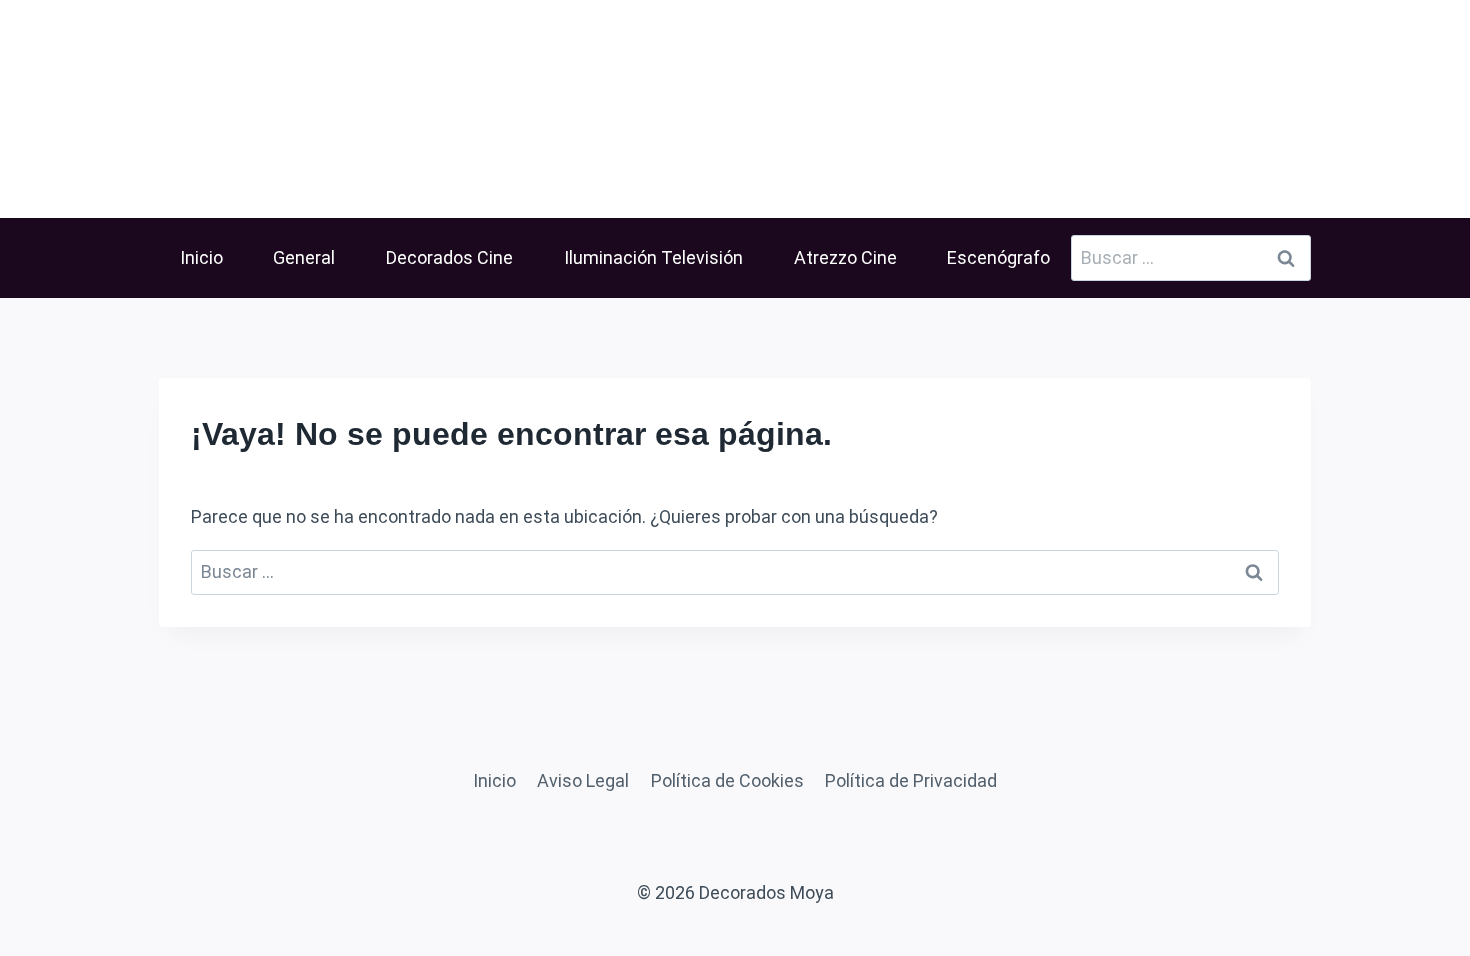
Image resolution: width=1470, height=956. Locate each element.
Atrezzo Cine (845, 257)
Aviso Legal (583, 780)
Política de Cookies (727, 780)
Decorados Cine (449, 257)
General (304, 257)
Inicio (201, 257)
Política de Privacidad (911, 780)
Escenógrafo (998, 257)
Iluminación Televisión (653, 257)
